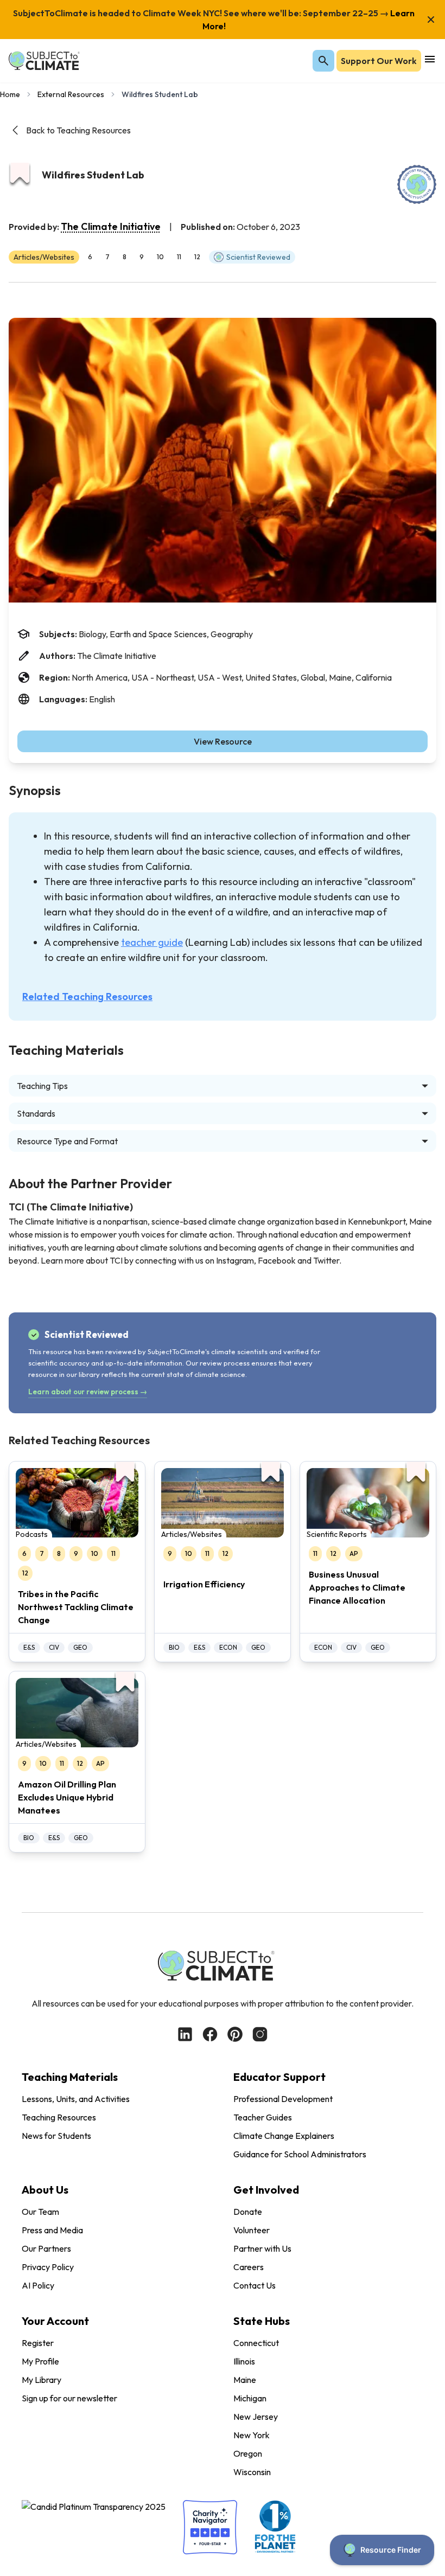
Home (10, 94)
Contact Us (255, 2285)
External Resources (71, 94)
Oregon (248, 2453)
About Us (45, 2190)
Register (38, 2343)
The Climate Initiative (111, 226)
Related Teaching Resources (87, 997)
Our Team (40, 2212)
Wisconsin (252, 2472)
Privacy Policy (48, 2267)
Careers (249, 2267)
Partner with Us (262, 2248)
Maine (245, 2380)
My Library (42, 2380)
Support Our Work (379, 61)
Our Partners (46, 2248)
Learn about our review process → (88, 1392)
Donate (248, 2212)
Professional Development (283, 2099)
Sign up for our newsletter (69, 2398)
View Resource (223, 741)
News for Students (56, 2136)
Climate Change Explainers (284, 2136)
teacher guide (152, 942)
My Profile (40, 2361)
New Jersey (256, 2417)
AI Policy (38, 2285)
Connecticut (256, 2343)
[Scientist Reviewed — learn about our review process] (417, 184)
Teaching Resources (59, 2117)
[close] (431, 20)
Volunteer (252, 2230)
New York (252, 2435)
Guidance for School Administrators (300, 2154)
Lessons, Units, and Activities (76, 2099)
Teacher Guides (263, 2117)
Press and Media (52, 2230)
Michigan (250, 2398)
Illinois (244, 2361)
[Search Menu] (323, 61)
